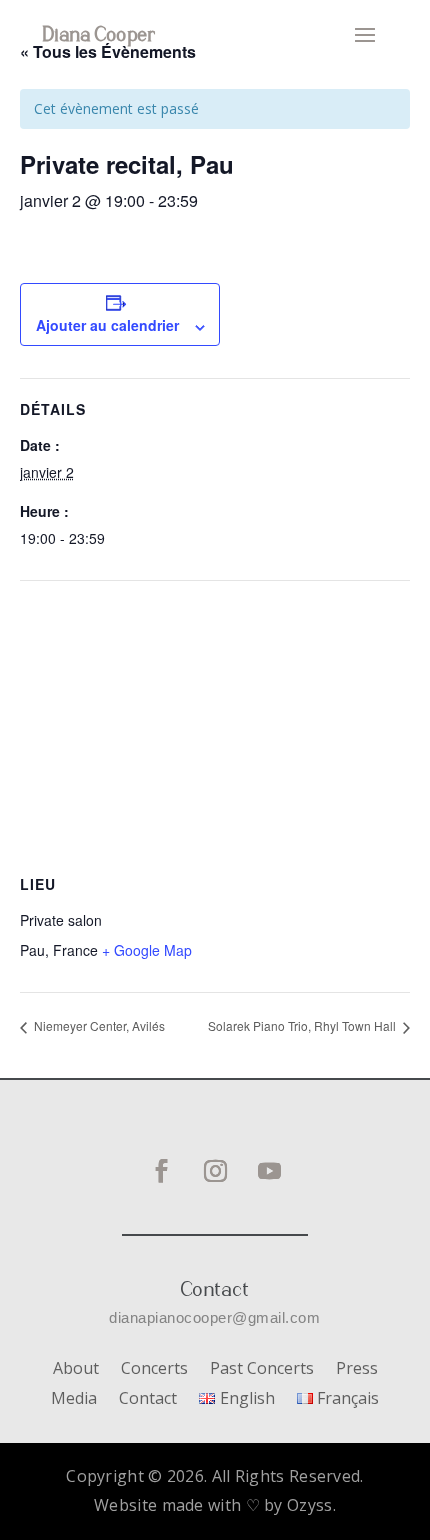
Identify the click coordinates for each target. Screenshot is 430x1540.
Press (357, 1370)
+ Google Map (147, 950)
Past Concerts (262, 1370)
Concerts (154, 1370)
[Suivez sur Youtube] (269, 1171)
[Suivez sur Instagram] (215, 1171)
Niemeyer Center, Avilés (98, 1025)
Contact (148, 1400)
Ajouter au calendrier (107, 325)
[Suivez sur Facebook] (161, 1171)
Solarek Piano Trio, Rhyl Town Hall (303, 1025)
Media (74, 1400)
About (76, 1370)
